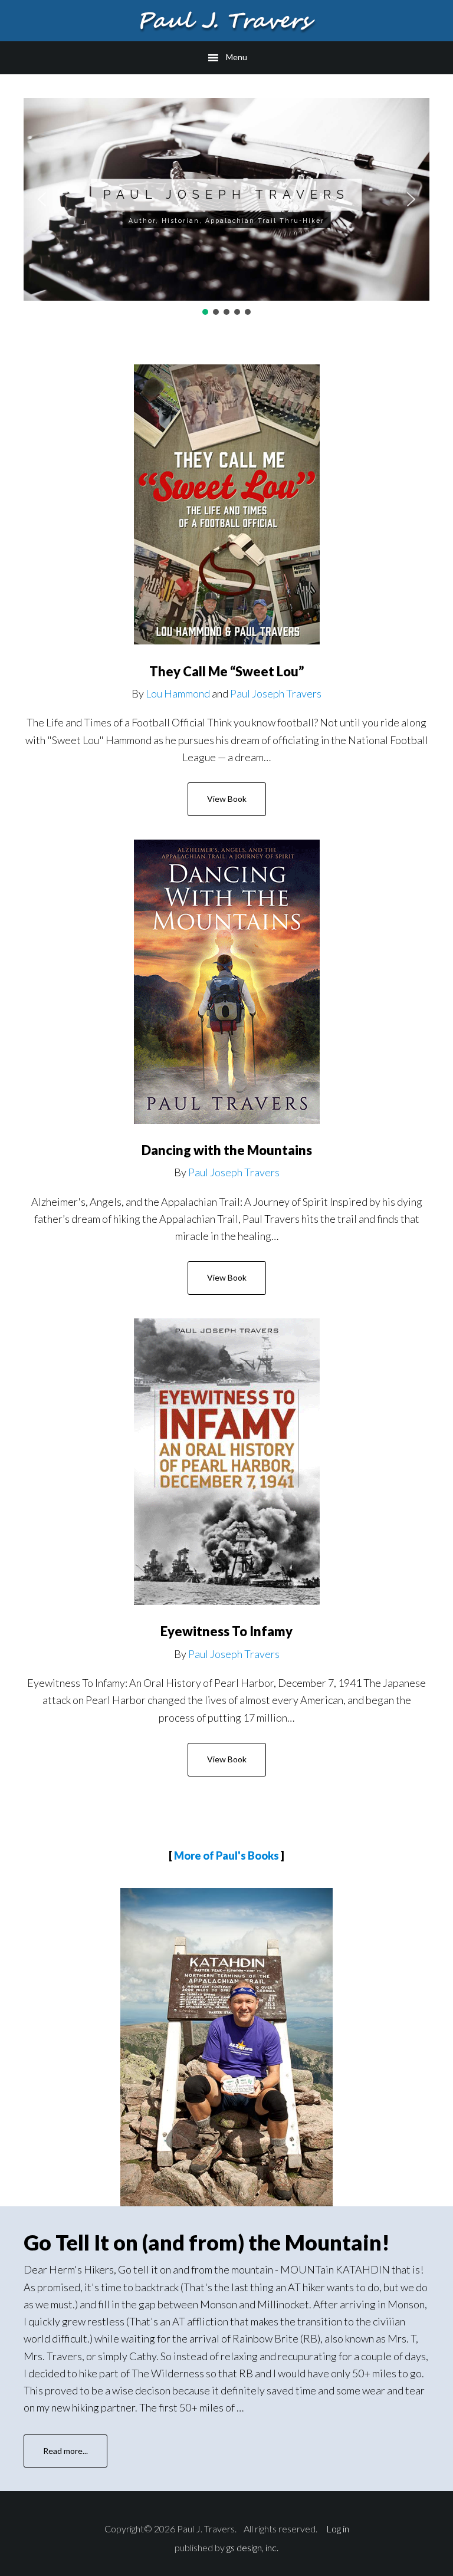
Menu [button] (237, 57)
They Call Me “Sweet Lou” (226, 671)
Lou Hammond (178, 693)
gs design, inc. (252, 2547)
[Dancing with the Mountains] (227, 982)
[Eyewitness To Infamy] (227, 1462)
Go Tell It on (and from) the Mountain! (207, 2242)
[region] (226, 208)
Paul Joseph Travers (276, 693)
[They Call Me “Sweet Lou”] (227, 504)
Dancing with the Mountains (227, 1150)
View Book (227, 799)
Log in (338, 2529)
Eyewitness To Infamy (226, 1631)
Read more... (75, 2457)
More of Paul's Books (226, 1855)
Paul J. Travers (226, 21)
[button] (42, 199)
